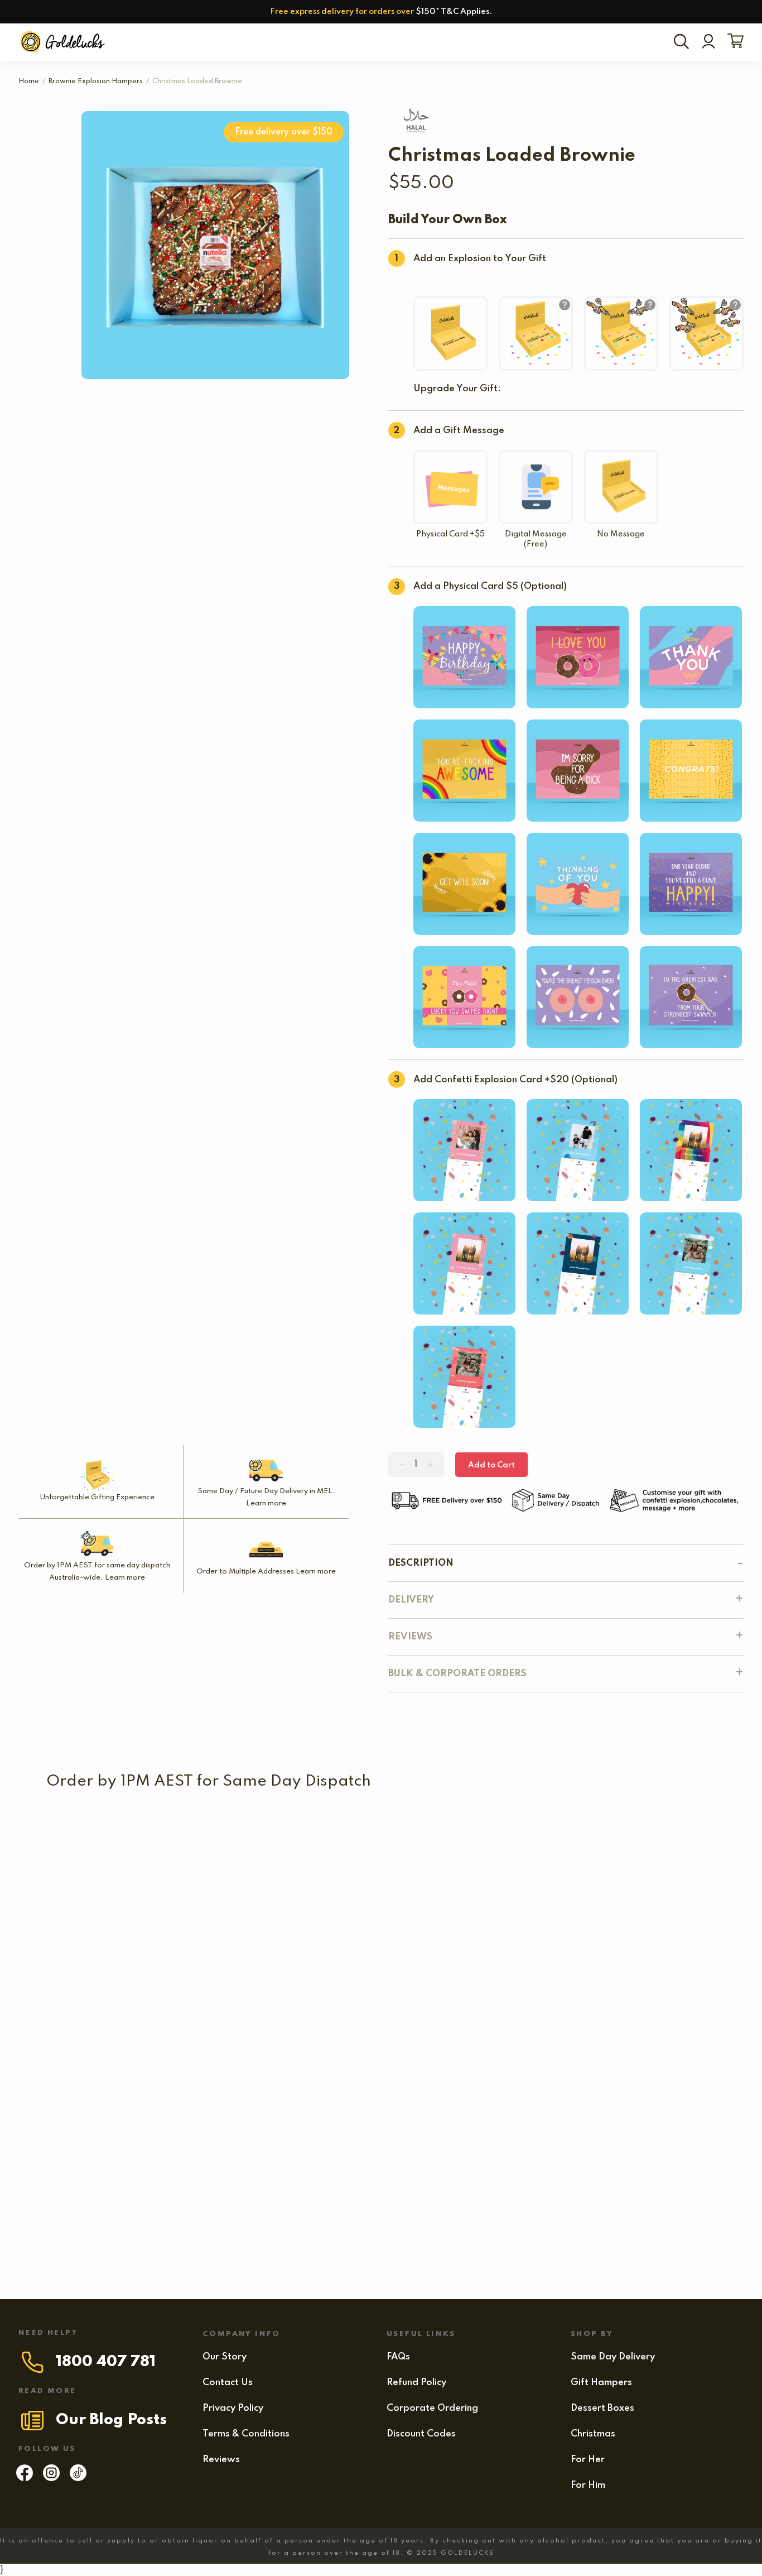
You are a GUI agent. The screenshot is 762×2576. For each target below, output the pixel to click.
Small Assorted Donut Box (425, 1931)
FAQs (398, 2357)
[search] (683, 42)
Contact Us (228, 2383)
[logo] (64, 42)
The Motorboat (663, 1931)
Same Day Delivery (613, 2357)
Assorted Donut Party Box (398, 2027)
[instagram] (51, 2478)
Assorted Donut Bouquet (552, 1931)
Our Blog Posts (111, 2420)
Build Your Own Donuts (300, 1931)
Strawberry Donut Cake (212, 2027)
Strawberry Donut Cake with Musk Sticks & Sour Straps (171, 2123)
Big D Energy (153, 2219)
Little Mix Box (141, 1931)
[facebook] (25, 2478)
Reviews (221, 2460)
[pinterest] (78, 2478)
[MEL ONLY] (98, 1813)
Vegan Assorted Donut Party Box (547, 2123)
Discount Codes (421, 2434)
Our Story (225, 2357)
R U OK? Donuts (561, 1835)
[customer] (708, 42)
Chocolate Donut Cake (358, 2123)
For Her (588, 2460)
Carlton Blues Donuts (240, 1835)
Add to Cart (491, 1465)
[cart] (733, 42)
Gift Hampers (601, 2383)
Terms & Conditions (246, 2434)
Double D (96, 2027)
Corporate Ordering (432, 2408)
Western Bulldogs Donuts (419, 1835)
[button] (546, 1852)
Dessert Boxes (602, 2408)
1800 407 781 (106, 2362)
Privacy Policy (233, 2408)
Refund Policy (416, 2383)
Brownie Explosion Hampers (96, 81)
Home (29, 81)
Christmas (593, 2434)
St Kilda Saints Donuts (98, 1835)
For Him (588, 2485)
